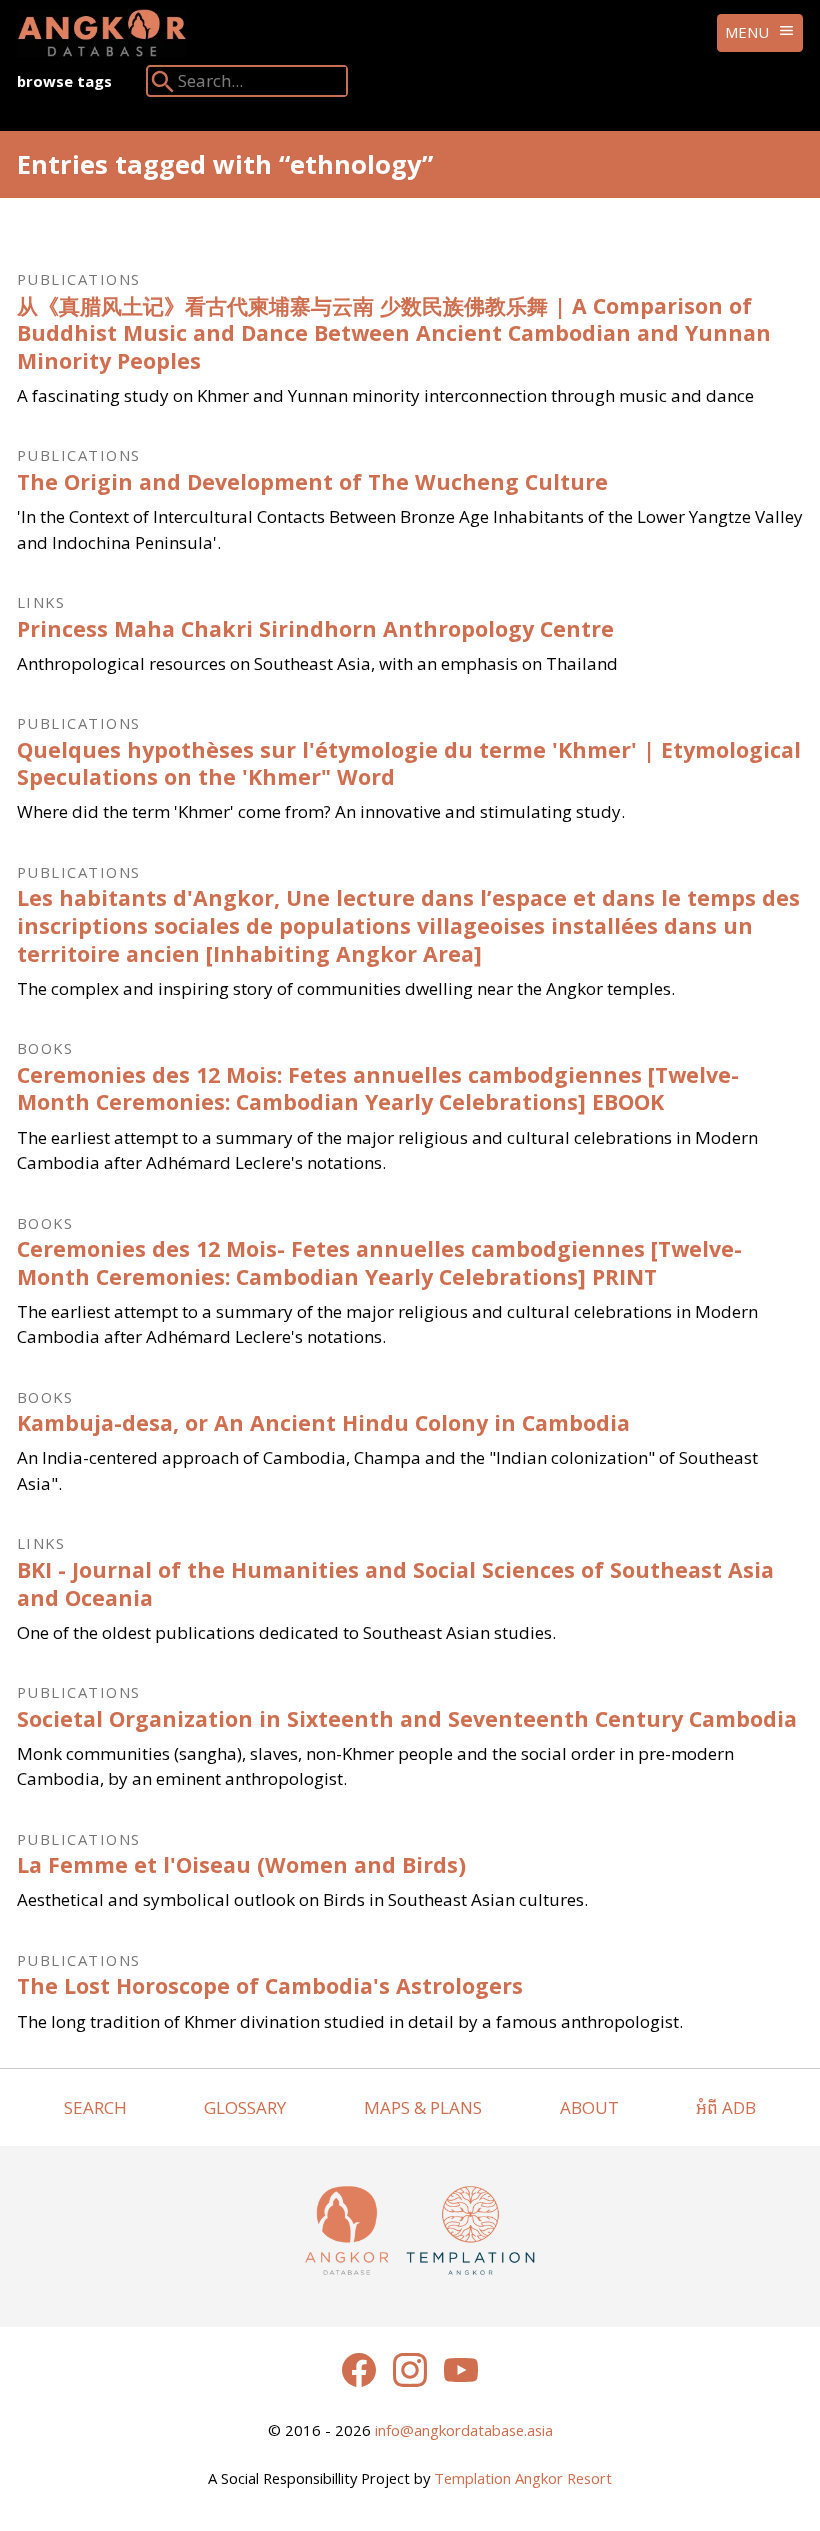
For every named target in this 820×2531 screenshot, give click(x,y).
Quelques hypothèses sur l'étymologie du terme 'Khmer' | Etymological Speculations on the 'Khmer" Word (409, 763)
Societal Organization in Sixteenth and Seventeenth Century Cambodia (407, 1718)
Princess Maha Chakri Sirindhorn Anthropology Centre (315, 628)
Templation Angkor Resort (523, 2478)
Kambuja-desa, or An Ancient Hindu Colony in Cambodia (323, 1422)
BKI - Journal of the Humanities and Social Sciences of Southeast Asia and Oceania (395, 1583)
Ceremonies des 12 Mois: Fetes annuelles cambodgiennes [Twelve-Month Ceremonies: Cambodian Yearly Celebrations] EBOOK (378, 1088)
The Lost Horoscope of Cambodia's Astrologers (270, 1985)
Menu (747, 32)
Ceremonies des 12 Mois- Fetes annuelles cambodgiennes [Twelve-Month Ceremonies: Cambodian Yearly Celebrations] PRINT (379, 1262)
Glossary (245, 2107)
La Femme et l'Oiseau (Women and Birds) (241, 1864)
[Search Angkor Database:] (163, 85)
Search (95, 2107)
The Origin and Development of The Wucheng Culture (312, 481)
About (589, 2107)
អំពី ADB (726, 2107)
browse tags (64, 81)
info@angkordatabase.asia (464, 2430)
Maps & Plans (423, 2107)
